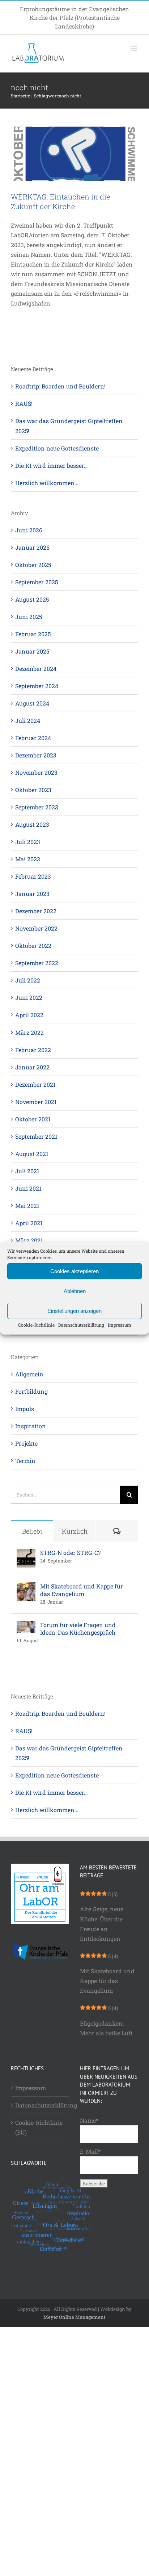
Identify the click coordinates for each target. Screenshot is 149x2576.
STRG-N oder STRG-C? (70, 1553)
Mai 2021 (27, 1206)
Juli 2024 (28, 720)
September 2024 (37, 686)
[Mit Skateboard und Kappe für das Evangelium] (26, 1587)
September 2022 (37, 963)
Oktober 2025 (33, 565)
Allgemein (29, 1374)
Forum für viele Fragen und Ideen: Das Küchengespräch (78, 1628)
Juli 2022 (28, 980)
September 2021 (36, 1136)
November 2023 (36, 772)
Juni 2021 (28, 1188)
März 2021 (29, 1240)
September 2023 (37, 807)
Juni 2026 (29, 530)
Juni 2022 (29, 997)
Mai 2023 (28, 859)
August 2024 (32, 703)
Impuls (25, 1409)
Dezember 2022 (36, 911)
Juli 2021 (27, 1171)
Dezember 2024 (36, 669)
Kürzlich (75, 1531)
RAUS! (24, 403)
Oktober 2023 (33, 790)
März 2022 (29, 1032)
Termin (25, 1461)
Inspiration (31, 1426)
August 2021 (32, 1154)
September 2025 (37, 582)
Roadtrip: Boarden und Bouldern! (60, 386)
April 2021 (29, 1223)
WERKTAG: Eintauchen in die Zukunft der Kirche (60, 201)
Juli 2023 (28, 842)
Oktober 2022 (33, 946)
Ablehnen (75, 1291)
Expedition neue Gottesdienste (57, 448)
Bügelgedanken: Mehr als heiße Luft (106, 2028)
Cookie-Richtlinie (36, 1325)
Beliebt (32, 1531)
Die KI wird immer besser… (52, 465)
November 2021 (36, 1102)
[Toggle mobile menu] (134, 49)
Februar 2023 (33, 876)
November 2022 (36, 928)
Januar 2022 (32, 1067)
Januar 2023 (32, 894)
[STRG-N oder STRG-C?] (26, 1554)
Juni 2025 (29, 617)
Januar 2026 (32, 547)
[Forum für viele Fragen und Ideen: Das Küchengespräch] (26, 1626)
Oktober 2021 (33, 1119)
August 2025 (32, 599)
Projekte (26, 1443)
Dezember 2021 (35, 1084)
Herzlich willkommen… (47, 483)
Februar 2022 (33, 1050)
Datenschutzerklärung (81, 1325)
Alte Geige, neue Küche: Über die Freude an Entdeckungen (102, 1924)
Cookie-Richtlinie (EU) (39, 2127)
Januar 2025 (32, 651)
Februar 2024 (33, 738)
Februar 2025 (33, 634)
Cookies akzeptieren (74, 1271)
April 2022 (29, 1015)
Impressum (120, 1325)
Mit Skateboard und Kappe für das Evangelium (82, 1590)
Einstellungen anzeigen (74, 1311)
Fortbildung (31, 1391)
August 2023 (32, 824)
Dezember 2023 (36, 755)
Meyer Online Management (74, 2317)
